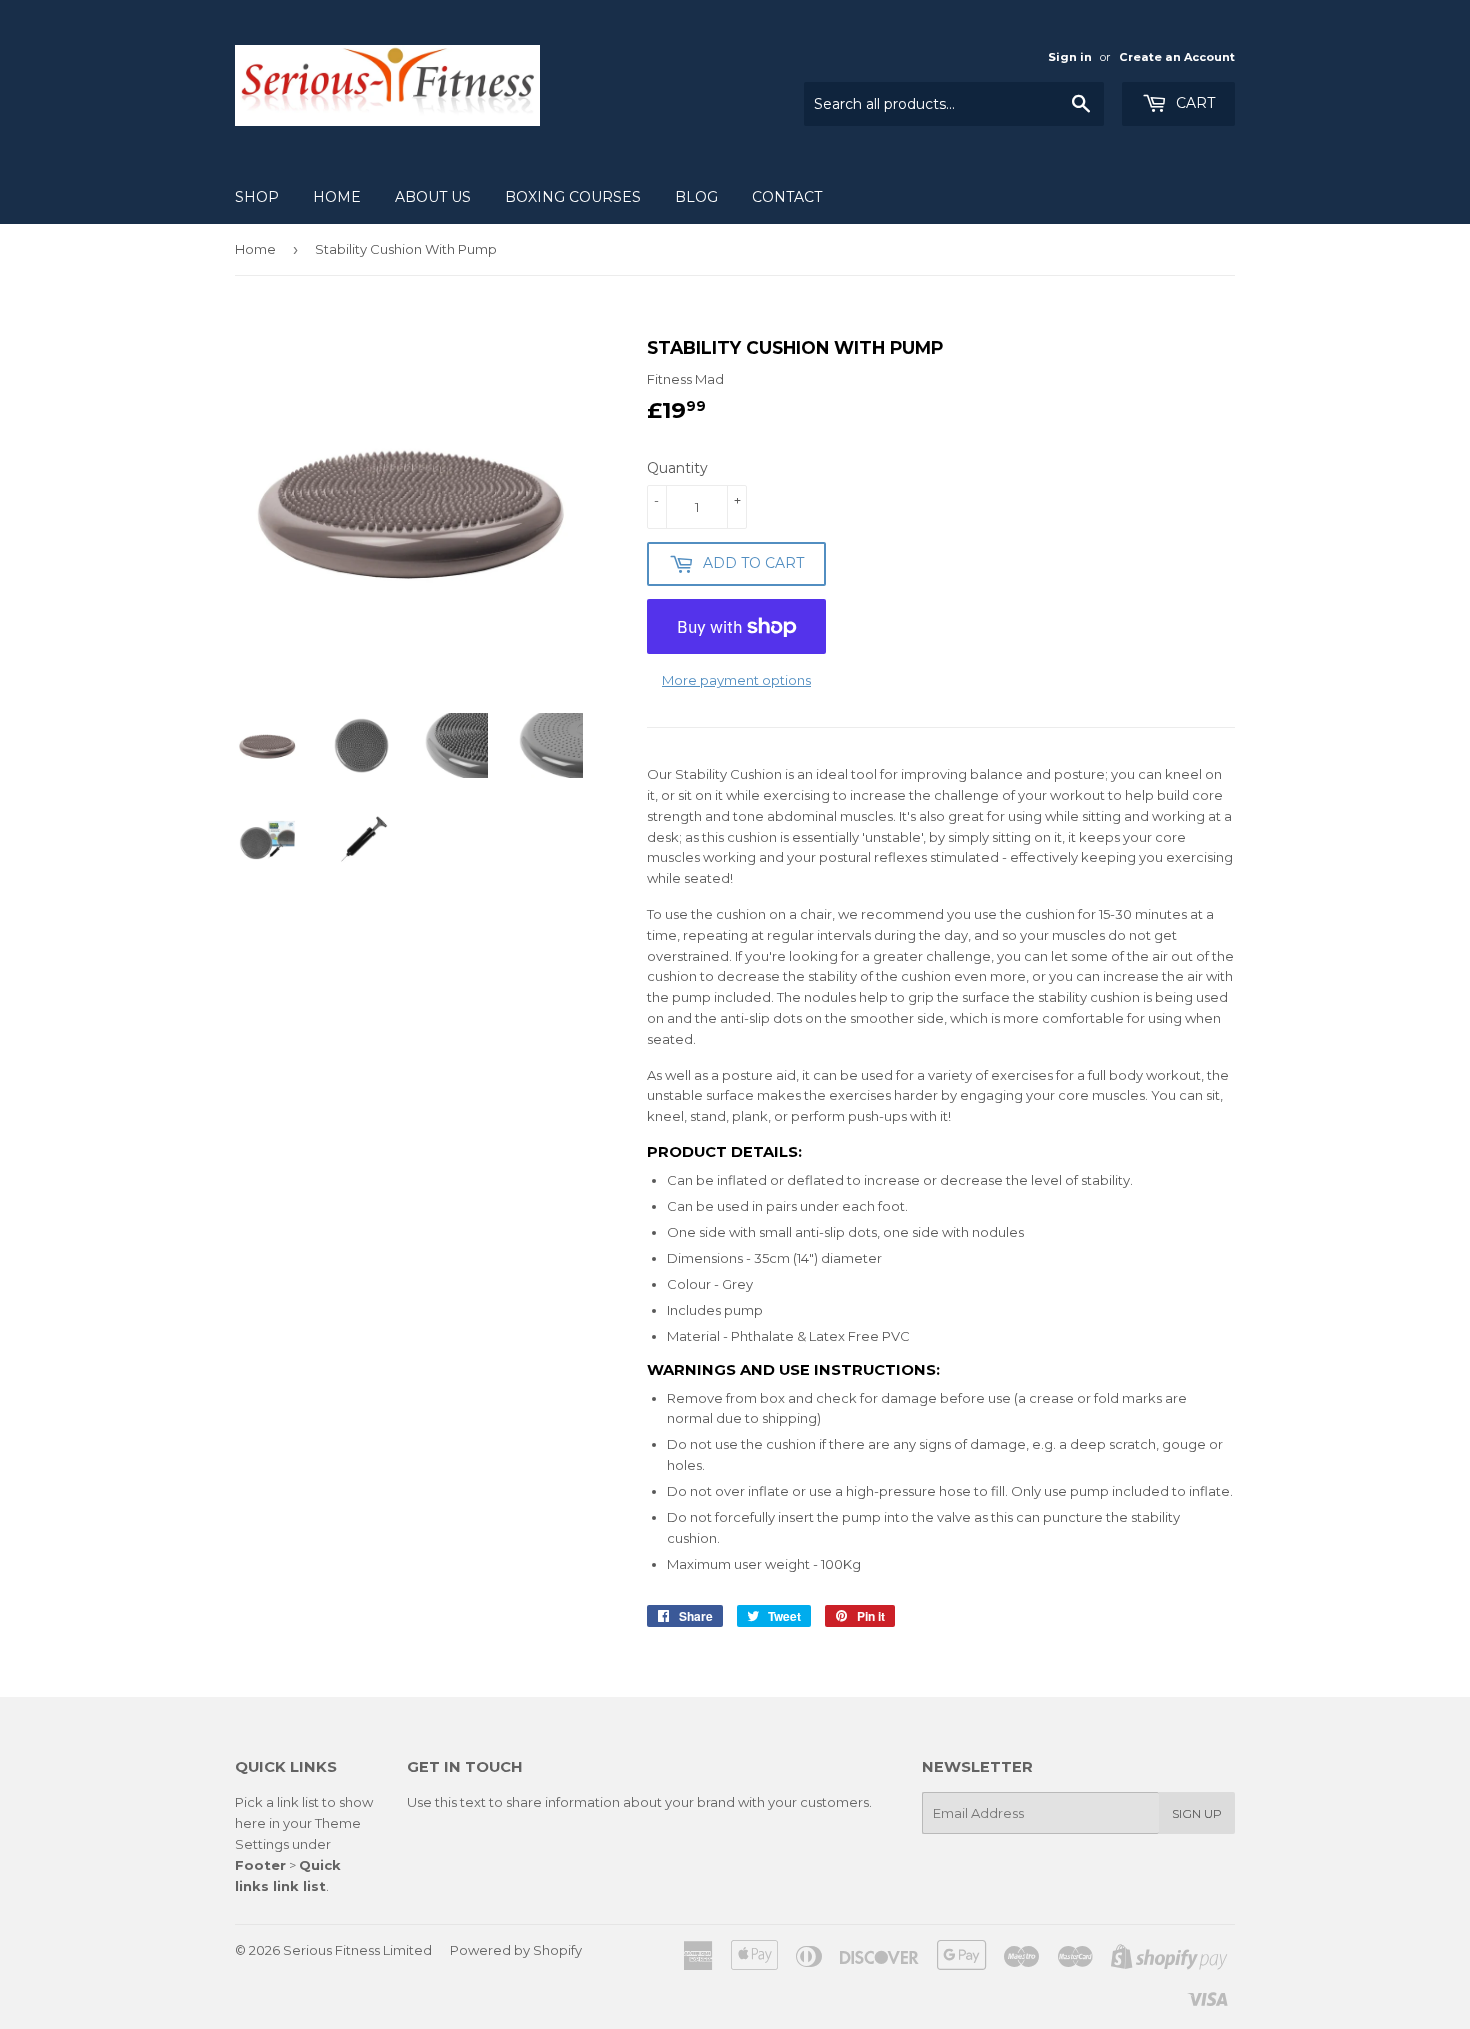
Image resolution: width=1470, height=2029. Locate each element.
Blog (696, 197)
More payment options (736, 680)
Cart (1193, 103)
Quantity (677, 468)
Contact (787, 197)
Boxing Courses (573, 197)
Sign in (1070, 57)
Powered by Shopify (516, 1950)
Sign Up (1197, 1813)
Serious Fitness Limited (357, 1950)
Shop (257, 197)
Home (337, 197)
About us (433, 197)
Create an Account (1177, 57)
